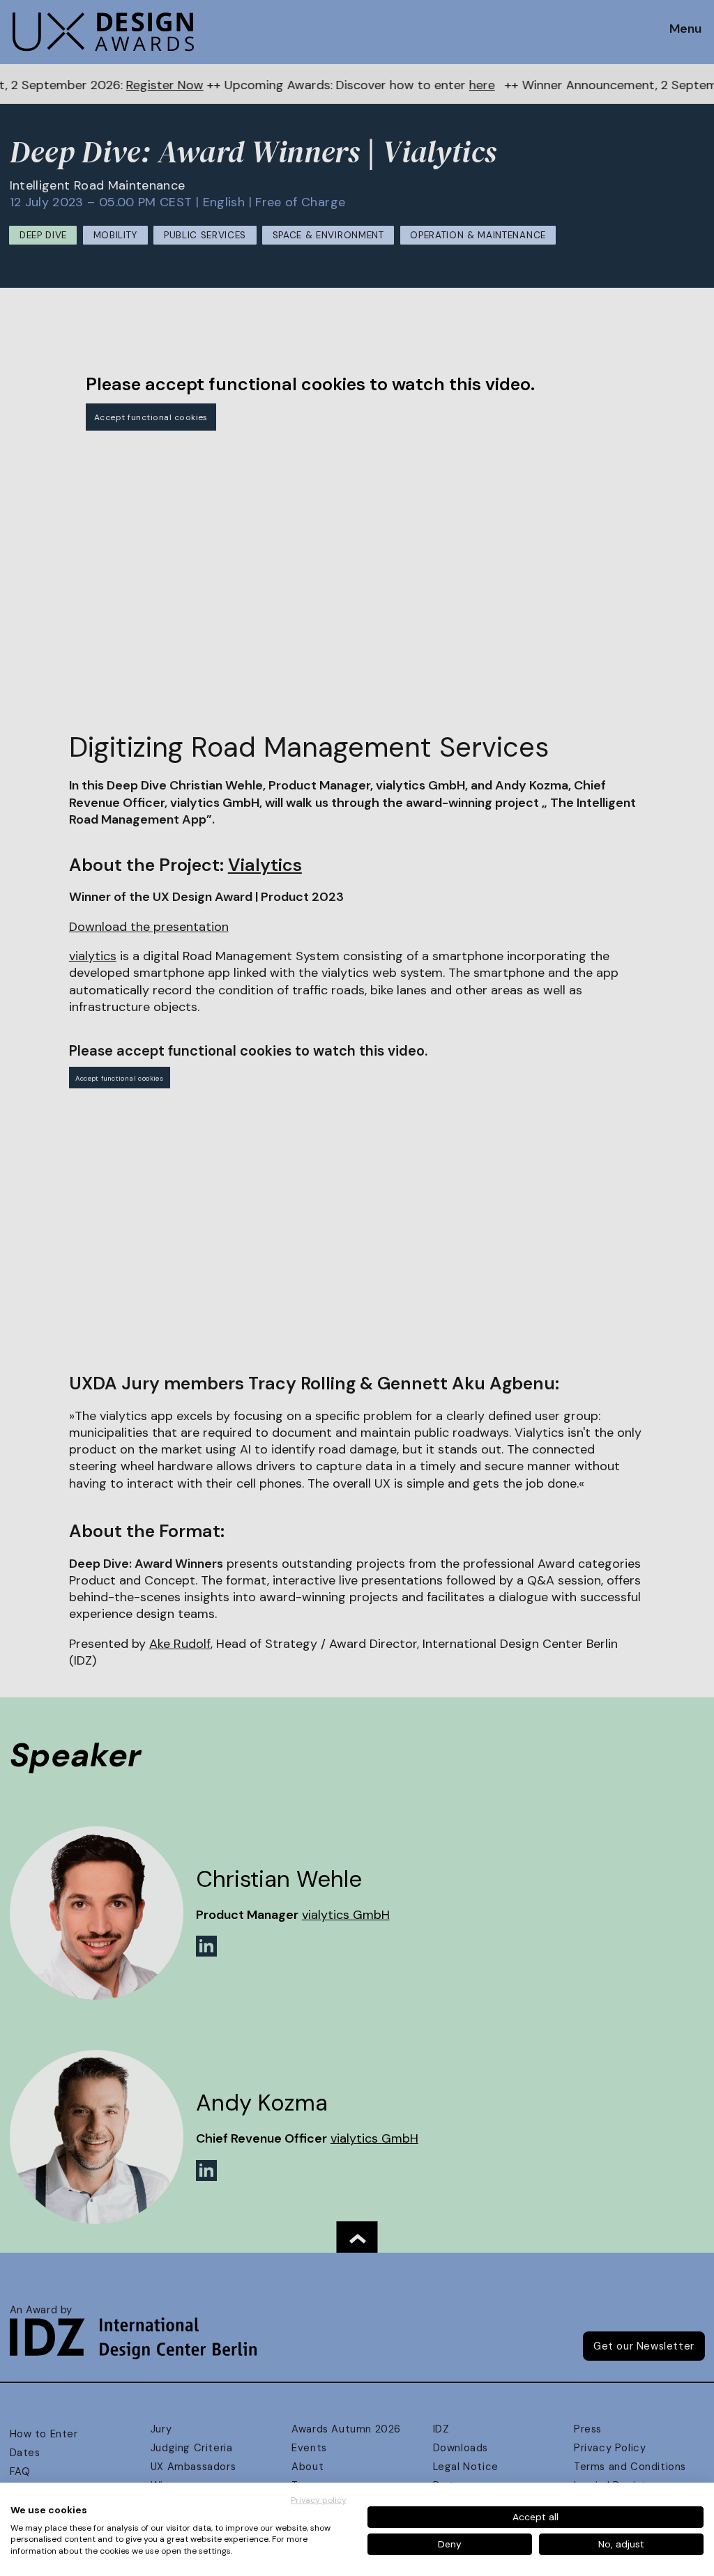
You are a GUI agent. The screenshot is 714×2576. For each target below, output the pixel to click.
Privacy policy (319, 2500)
